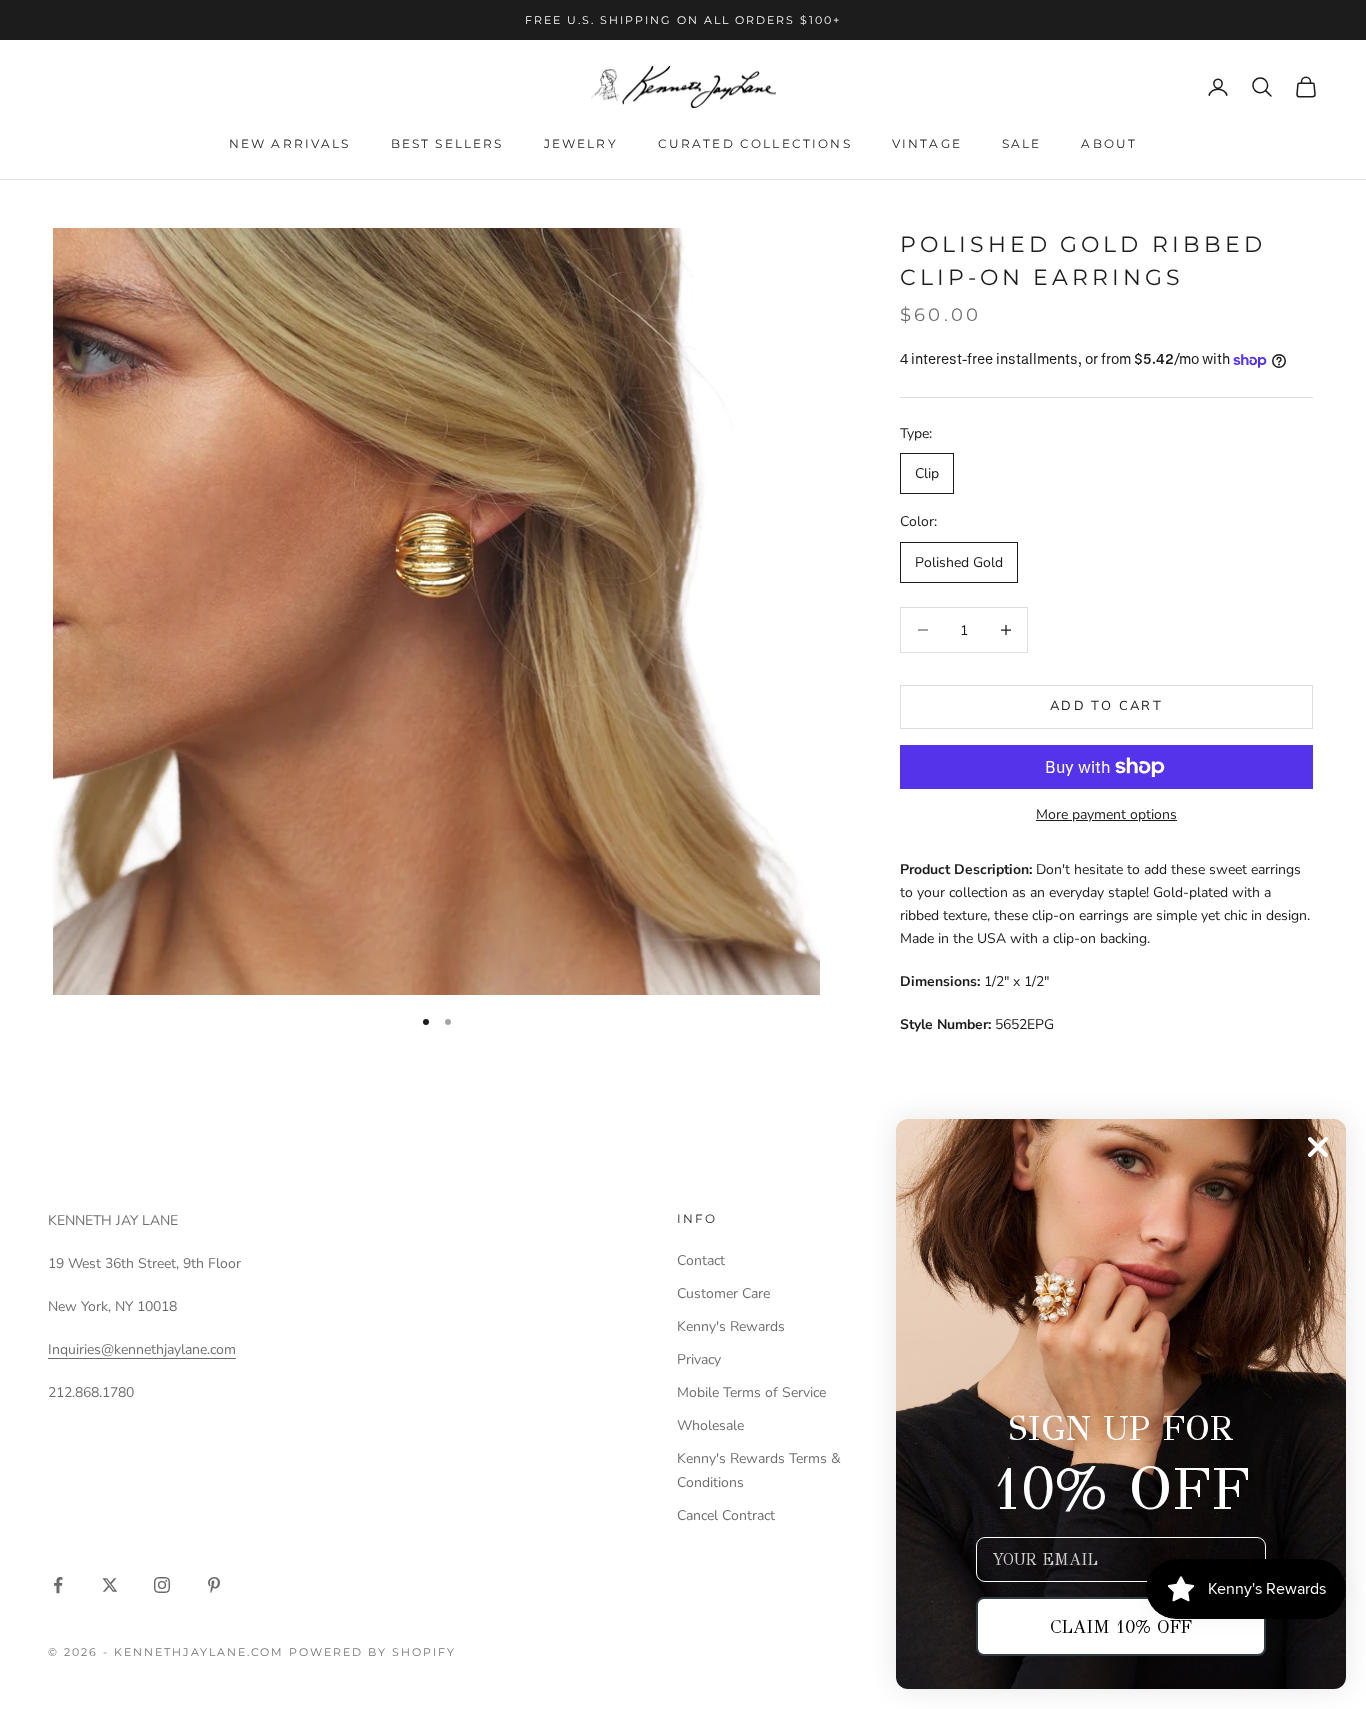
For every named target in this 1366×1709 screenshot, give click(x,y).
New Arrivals (290, 143)
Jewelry (581, 143)
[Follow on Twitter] (110, 1585)
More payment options (1106, 814)
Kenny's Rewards (731, 1326)
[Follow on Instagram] (162, 1585)
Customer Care (723, 1293)
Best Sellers (447, 143)
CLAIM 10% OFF (1121, 1627)
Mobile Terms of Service (751, 1392)
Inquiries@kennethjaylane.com (142, 1349)
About (1109, 143)
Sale (1022, 143)
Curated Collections (755, 143)
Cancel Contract (726, 1515)
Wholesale (710, 1425)
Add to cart (1106, 706)
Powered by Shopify (372, 1652)
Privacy (699, 1359)
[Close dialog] (1318, 1147)
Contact (701, 1260)
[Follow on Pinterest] (214, 1585)
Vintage (927, 143)
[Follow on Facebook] (58, 1585)
